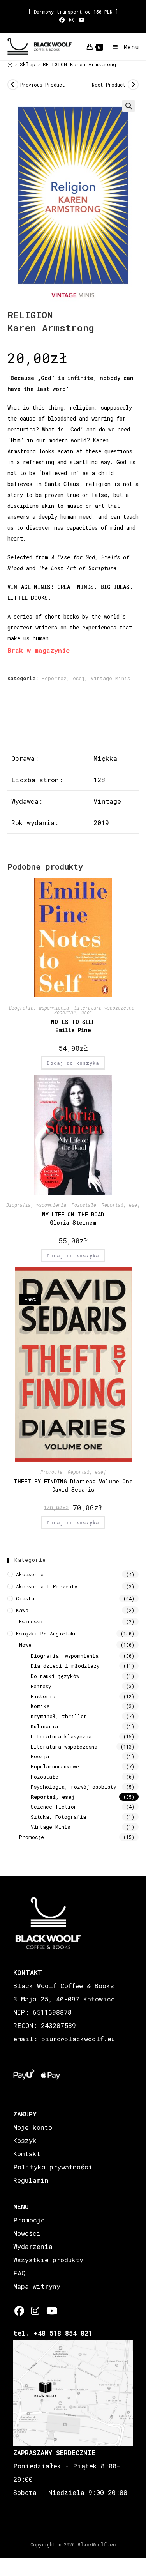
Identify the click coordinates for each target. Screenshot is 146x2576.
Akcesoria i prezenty (47, 1586)
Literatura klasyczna (61, 1736)
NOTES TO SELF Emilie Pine (73, 1026)
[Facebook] (19, 2311)
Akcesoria (30, 1574)
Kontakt (27, 2154)
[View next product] (133, 85)
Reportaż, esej (63, 678)
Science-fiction (54, 1807)
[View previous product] (13, 85)
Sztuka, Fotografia (58, 1817)
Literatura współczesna (104, 1008)
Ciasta (25, 1598)
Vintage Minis (110, 678)
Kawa (22, 1610)
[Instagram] (35, 2311)
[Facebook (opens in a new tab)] (63, 20)
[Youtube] (51, 2311)
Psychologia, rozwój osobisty (74, 1787)
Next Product (109, 85)
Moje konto (33, 2127)
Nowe (25, 1645)
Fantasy (41, 1686)
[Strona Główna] (10, 64)
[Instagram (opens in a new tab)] (72, 20)
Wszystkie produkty (48, 2260)
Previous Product (43, 85)
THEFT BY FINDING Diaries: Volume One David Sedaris (73, 1485)
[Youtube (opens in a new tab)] (82, 20)
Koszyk (25, 2140)
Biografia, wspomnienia (39, 1008)
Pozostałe (84, 1205)
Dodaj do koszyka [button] (73, 1063)
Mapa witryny (37, 2286)
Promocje (51, 1472)
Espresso (31, 1621)
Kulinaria (44, 1726)
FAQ (19, 2273)
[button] (128, 106)
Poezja (40, 1756)
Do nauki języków (55, 1676)
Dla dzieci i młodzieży (65, 1666)
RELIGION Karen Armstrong (79, 64)
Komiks (40, 1706)
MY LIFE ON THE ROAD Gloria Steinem (73, 1218)
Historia (43, 1696)
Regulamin (31, 2180)
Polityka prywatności (53, 2167)
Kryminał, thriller (59, 1716)
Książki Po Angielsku (46, 1634)
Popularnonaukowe (55, 1766)
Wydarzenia (33, 2246)
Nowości (27, 2233)
